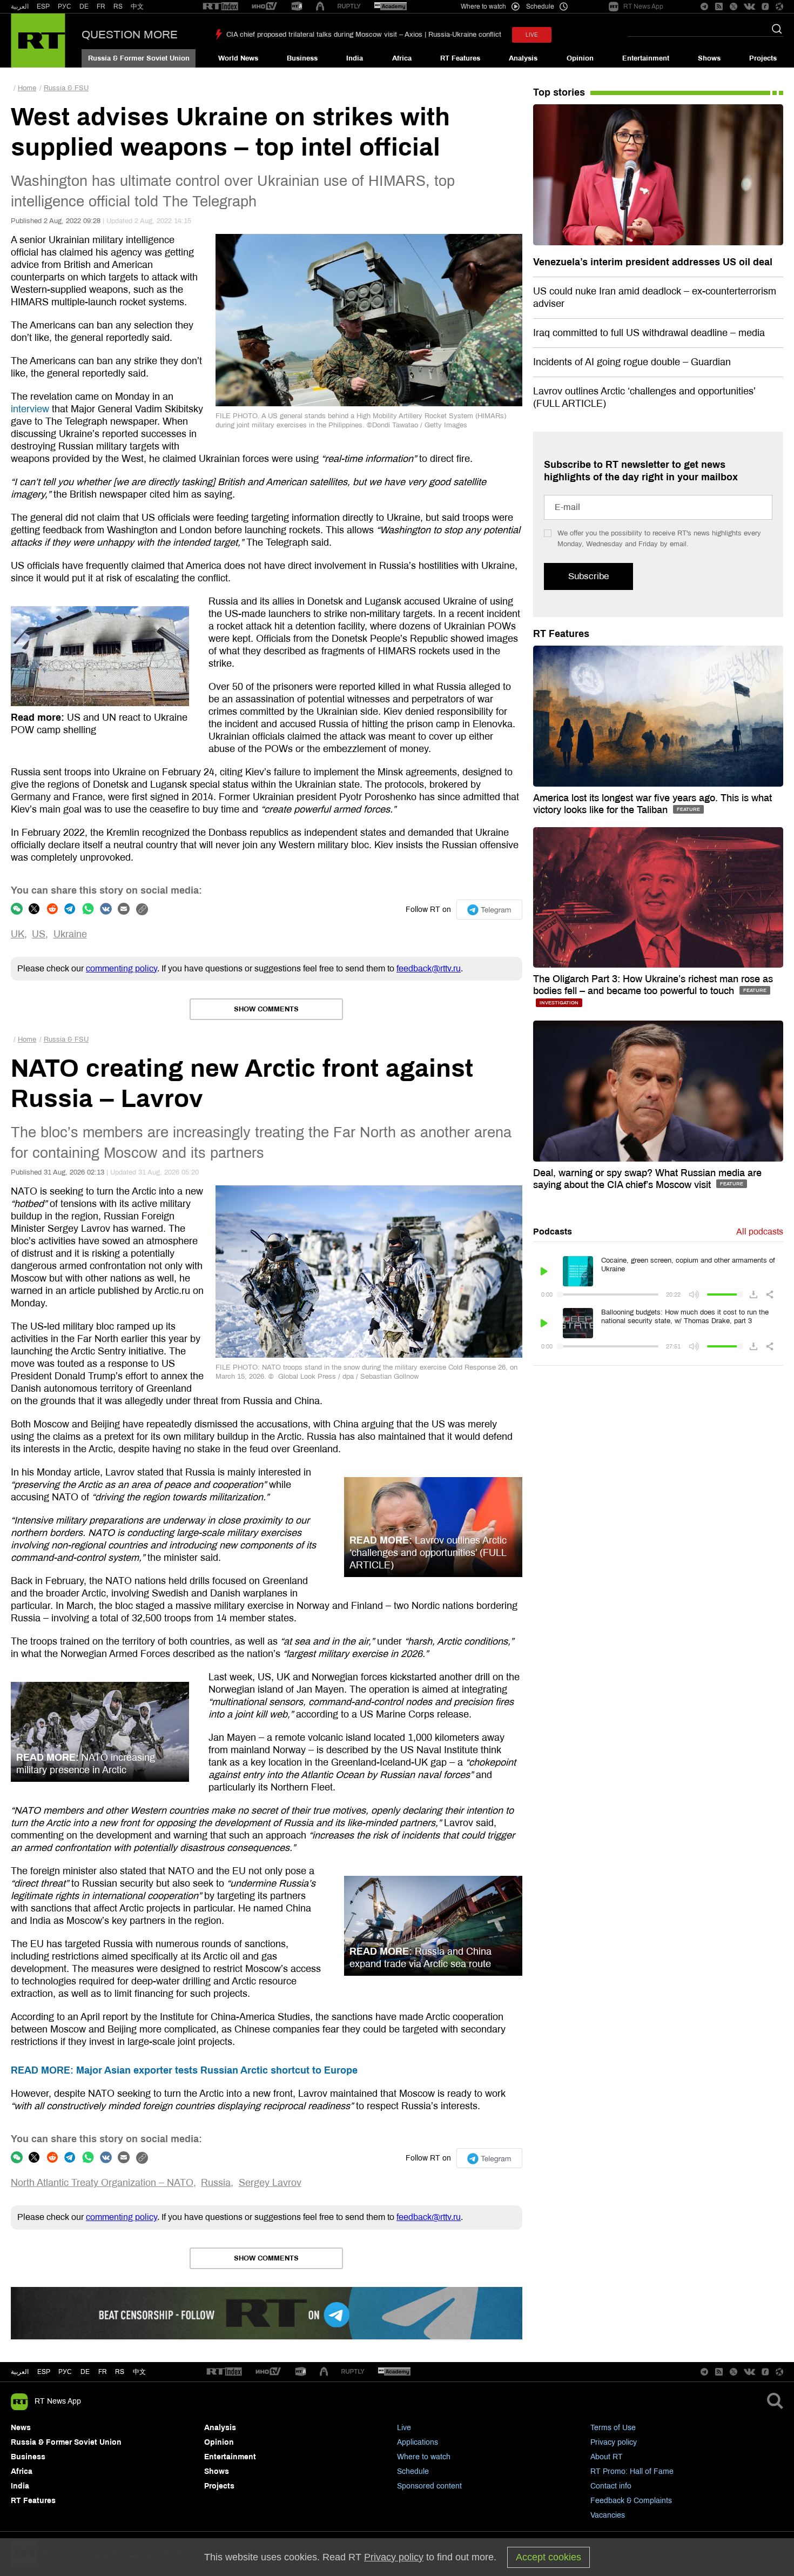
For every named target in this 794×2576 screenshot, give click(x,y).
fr (103, 2372)
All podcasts (760, 1232)
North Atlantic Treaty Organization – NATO (102, 2183)
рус (65, 2372)
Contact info (611, 2486)
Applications (418, 2442)
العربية (20, 6)
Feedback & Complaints (631, 2501)
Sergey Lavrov (270, 2183)
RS (118, 6)
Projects (763, 58)
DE (84, 6)
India (355, 58)
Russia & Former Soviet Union (139, 58)
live (532, 35)
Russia (216, 2183)
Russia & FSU (66, 88)
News (21, 2428)
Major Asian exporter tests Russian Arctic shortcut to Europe (184, 2070)
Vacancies (608, 2515)
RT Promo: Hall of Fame (632, 2471)
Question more (130, 35)
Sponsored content (429, 2486)
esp (44, 2372)
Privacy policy (614, 2442)
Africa (402, 58)
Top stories (559, 92)
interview (30, 409)
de (85, 2372)
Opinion (580, 58)
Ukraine (70, 934)
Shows (709, 58)
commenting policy (122, 968)
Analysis (523, 58)
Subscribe (588, 576)
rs (120, 2372)
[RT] (220, 7)
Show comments (266, 1009)
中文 (137, 6)
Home (27, 88)
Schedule (413, 2471)
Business (302, 58)
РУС (65, 6)
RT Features (460, 58)
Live (404, 2428)
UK (18, 934)
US (39, 934)
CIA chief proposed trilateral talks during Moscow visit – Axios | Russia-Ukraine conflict (364, 35)
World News (238, 58)
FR (101, 6)
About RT (607, 2457)
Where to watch (424, 2457)
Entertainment (646, 58)
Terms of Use (613, 2428)
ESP (43, 6)
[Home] (38, 41)
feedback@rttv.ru (429, 968)
